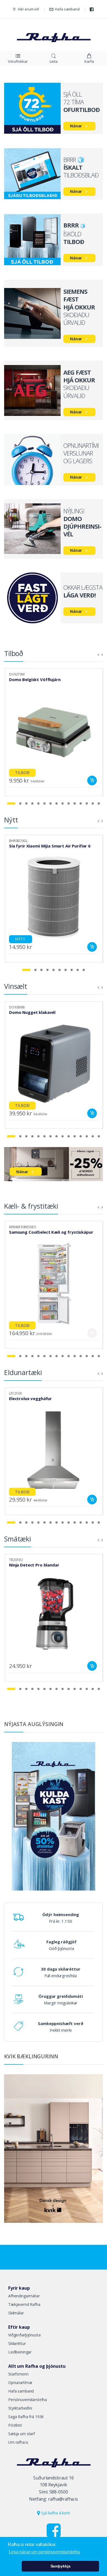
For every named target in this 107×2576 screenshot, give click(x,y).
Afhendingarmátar (24, 2296)
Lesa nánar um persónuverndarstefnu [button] (44, 2552)
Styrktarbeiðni (20, 2408)
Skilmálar (16, 2313)
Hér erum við (28, 9)
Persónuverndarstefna (28, 2400)
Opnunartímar (20, 2382)
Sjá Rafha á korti (55, 2513)
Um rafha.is (18, 2442)
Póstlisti (15, 2425)
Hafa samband (67, 9)
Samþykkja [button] (60, 2566)
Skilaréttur (17, 2343)
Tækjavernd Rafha (24, 2304)
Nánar (76, 126)
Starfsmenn (18, 2374)
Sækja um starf (22, 2434)
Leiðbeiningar (20, 2352)
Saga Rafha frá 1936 (26, 2417)
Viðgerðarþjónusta (24, 2335)
